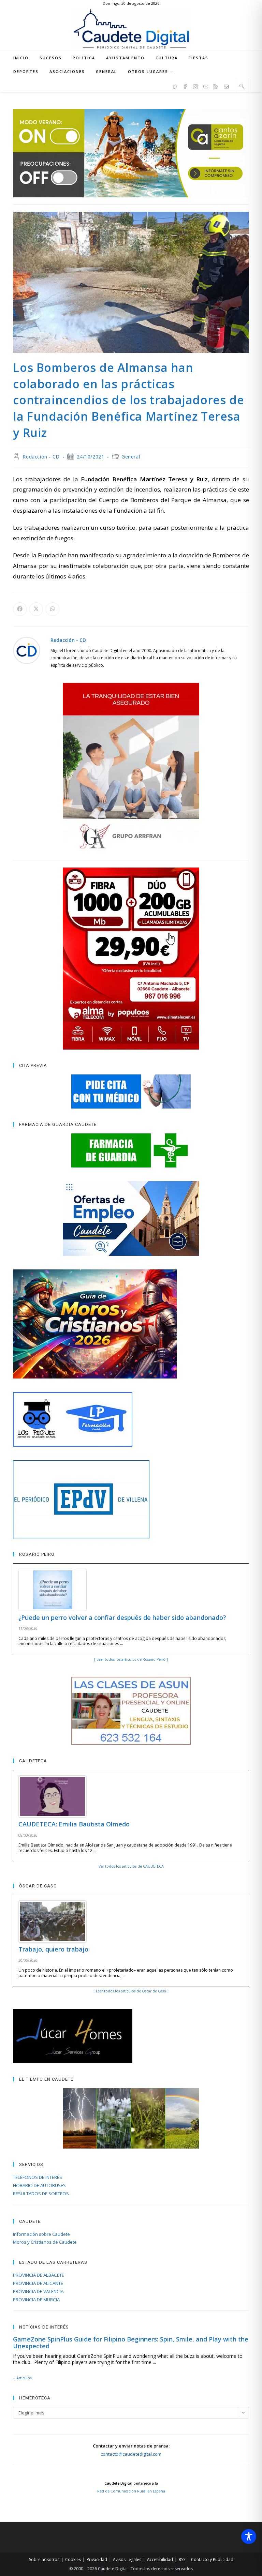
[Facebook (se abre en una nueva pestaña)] (185, 86)
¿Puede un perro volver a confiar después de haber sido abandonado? (122, 1617)
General (131, 457)
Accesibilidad (160, 2559)
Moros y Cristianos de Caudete (45, 2242)
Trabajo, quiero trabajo (53, 1949)
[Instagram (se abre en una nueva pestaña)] (195, 86)
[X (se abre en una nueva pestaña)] (175, 86)
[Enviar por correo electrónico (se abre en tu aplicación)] (226, 86)
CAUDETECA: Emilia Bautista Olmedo (74, 1824)
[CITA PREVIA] (131, 1091)
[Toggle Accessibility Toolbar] (249, 2536)
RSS (182, 2559)
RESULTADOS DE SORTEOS (41, 2194)
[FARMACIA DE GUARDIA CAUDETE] (131, 1150)
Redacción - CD (41, 457)
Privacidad (97, 2559)
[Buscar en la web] (242, 86)
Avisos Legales (127, 2559)
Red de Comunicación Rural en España (131, 2491)
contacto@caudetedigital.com (131, 2454)
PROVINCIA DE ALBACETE (39, 2275)
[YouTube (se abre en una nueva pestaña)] (206, 86)
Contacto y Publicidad (212, 2559)
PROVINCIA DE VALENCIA (38, 2291)
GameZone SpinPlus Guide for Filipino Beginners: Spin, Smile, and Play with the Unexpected (131, 2342)
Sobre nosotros (44, 2559)
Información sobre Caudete (41, 2234)
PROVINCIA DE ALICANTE (38, 2283)
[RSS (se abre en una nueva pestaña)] (216, 86)
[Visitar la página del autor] (27, 650)
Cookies (73, 2559)
